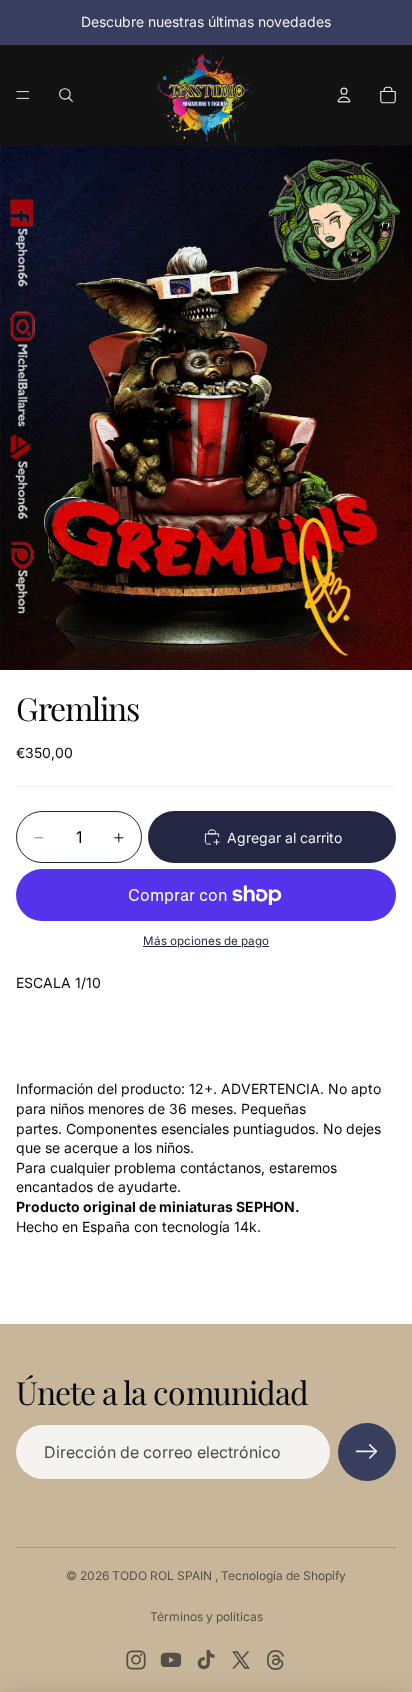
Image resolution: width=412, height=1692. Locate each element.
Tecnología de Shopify (283, 1575)
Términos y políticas (206, 1616)
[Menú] (23, 95)
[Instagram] (136, 1660)
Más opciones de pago (206, 941)
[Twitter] (241, 1660)
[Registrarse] (367, 1452)
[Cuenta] (344, 95)
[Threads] (276, 1660)
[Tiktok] (206, 1660)
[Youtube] (171, 1660)
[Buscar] (66, 95)
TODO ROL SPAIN (163, 1575)
